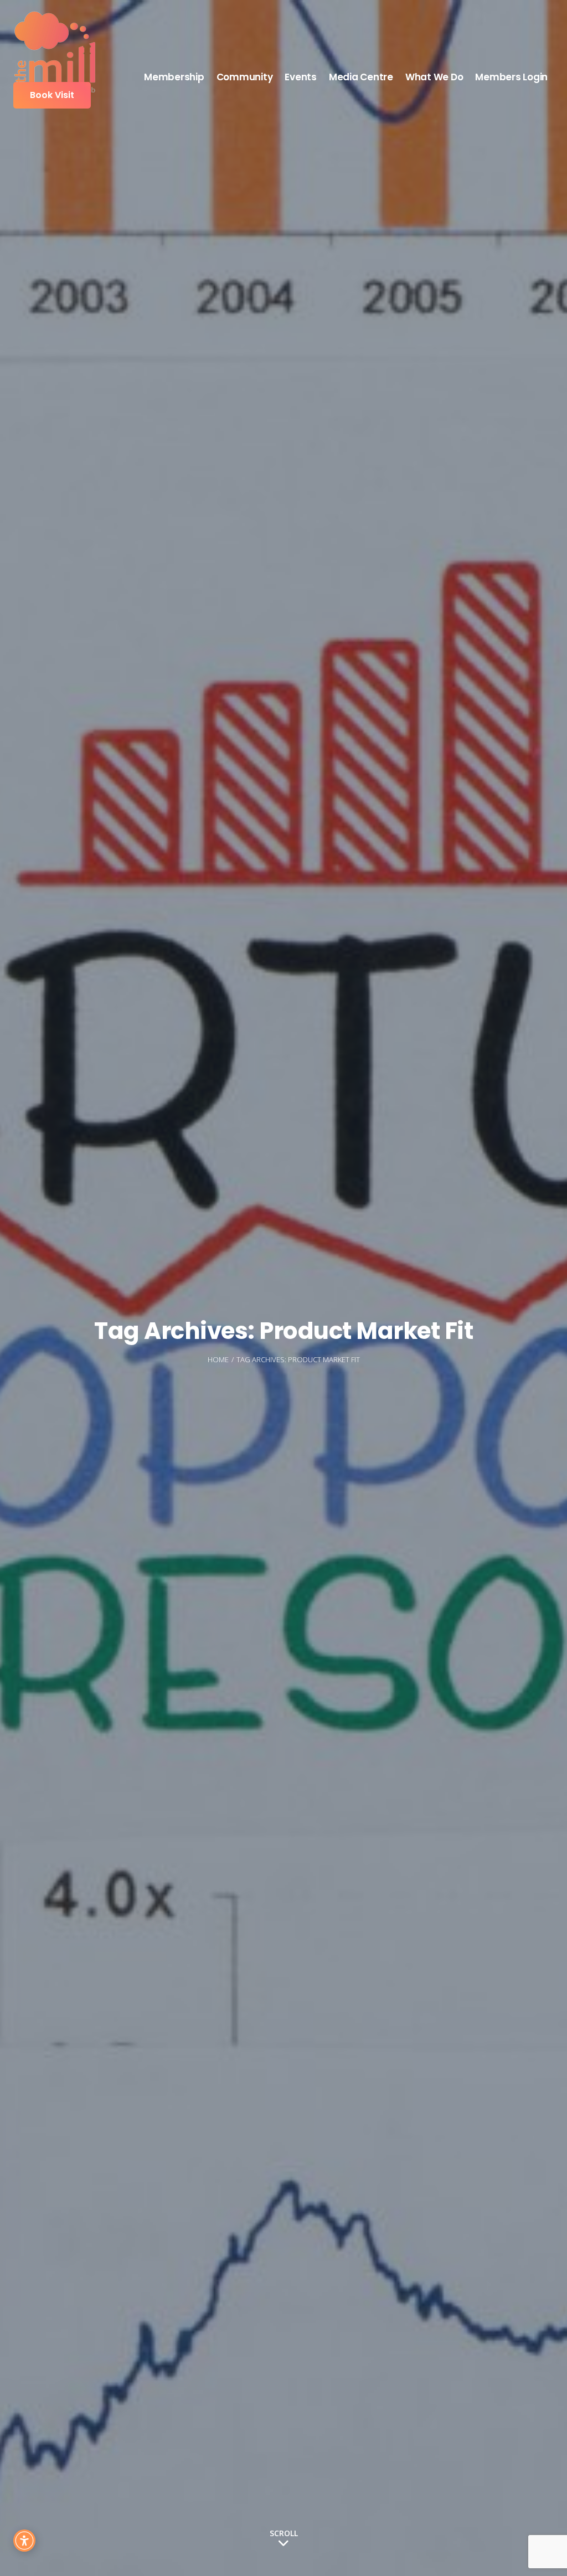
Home (218, 1359)
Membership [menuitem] (174, 77)
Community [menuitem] (245, 77)
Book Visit (52, 95)
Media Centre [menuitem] (361, 77)
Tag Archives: (298, 1359)
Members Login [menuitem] (511, 77)
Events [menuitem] (301, 77)
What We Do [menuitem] (434, 77)
